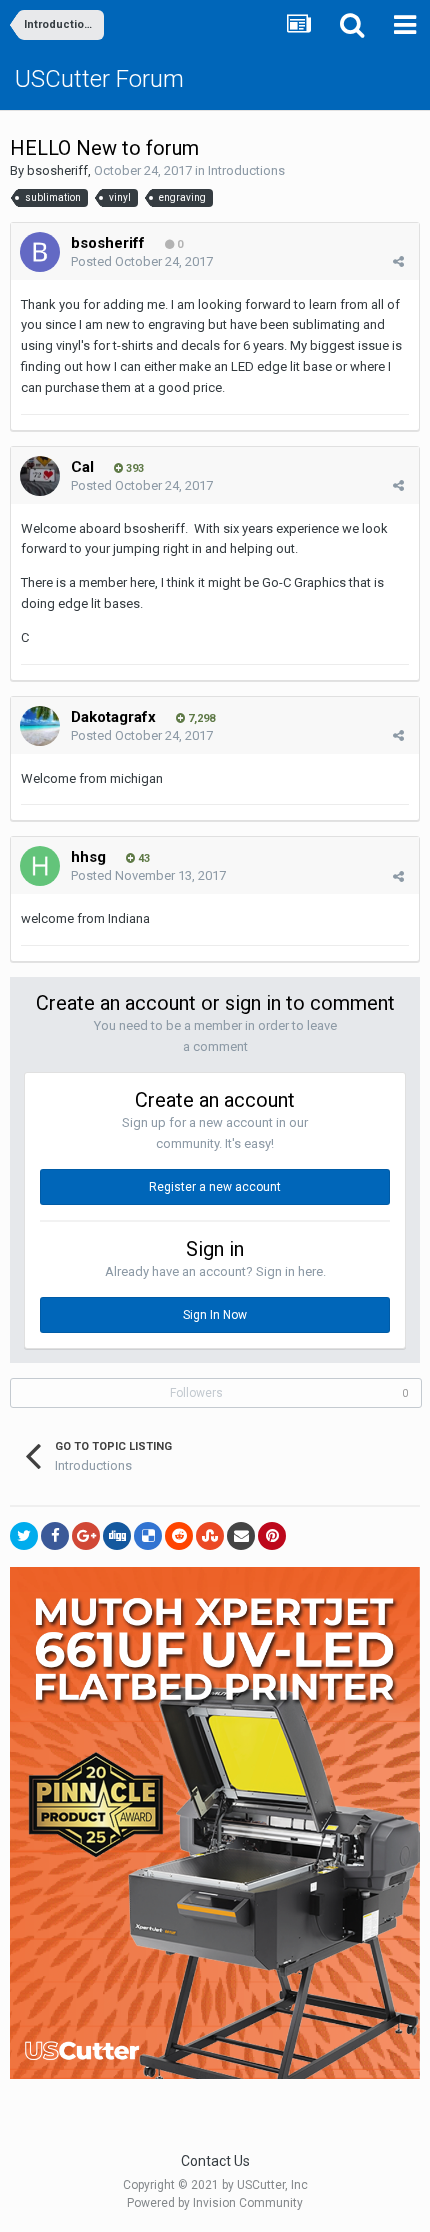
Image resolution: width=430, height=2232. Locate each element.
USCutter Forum (99, 79)
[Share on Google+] (86, 1536)
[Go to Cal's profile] (40, 476)
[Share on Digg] (117, 1536)
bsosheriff (57, 170)
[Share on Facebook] (55, 1536)
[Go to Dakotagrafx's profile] (40, 726)
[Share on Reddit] (179, 1536)
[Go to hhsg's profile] (40, 866)
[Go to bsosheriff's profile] (40, 252)
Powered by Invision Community (215, 2203)
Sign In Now (215, 1315)
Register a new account (215, 1187)
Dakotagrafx (113, 717)
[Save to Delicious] (148, 1536)
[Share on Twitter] (24, 1536)
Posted (142, 261)
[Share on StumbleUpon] (210, 1536)
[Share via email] (241, 1536)
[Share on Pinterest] (272, 1536)
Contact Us (215, 2161)
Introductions (246, 170)
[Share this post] (398, 261)
